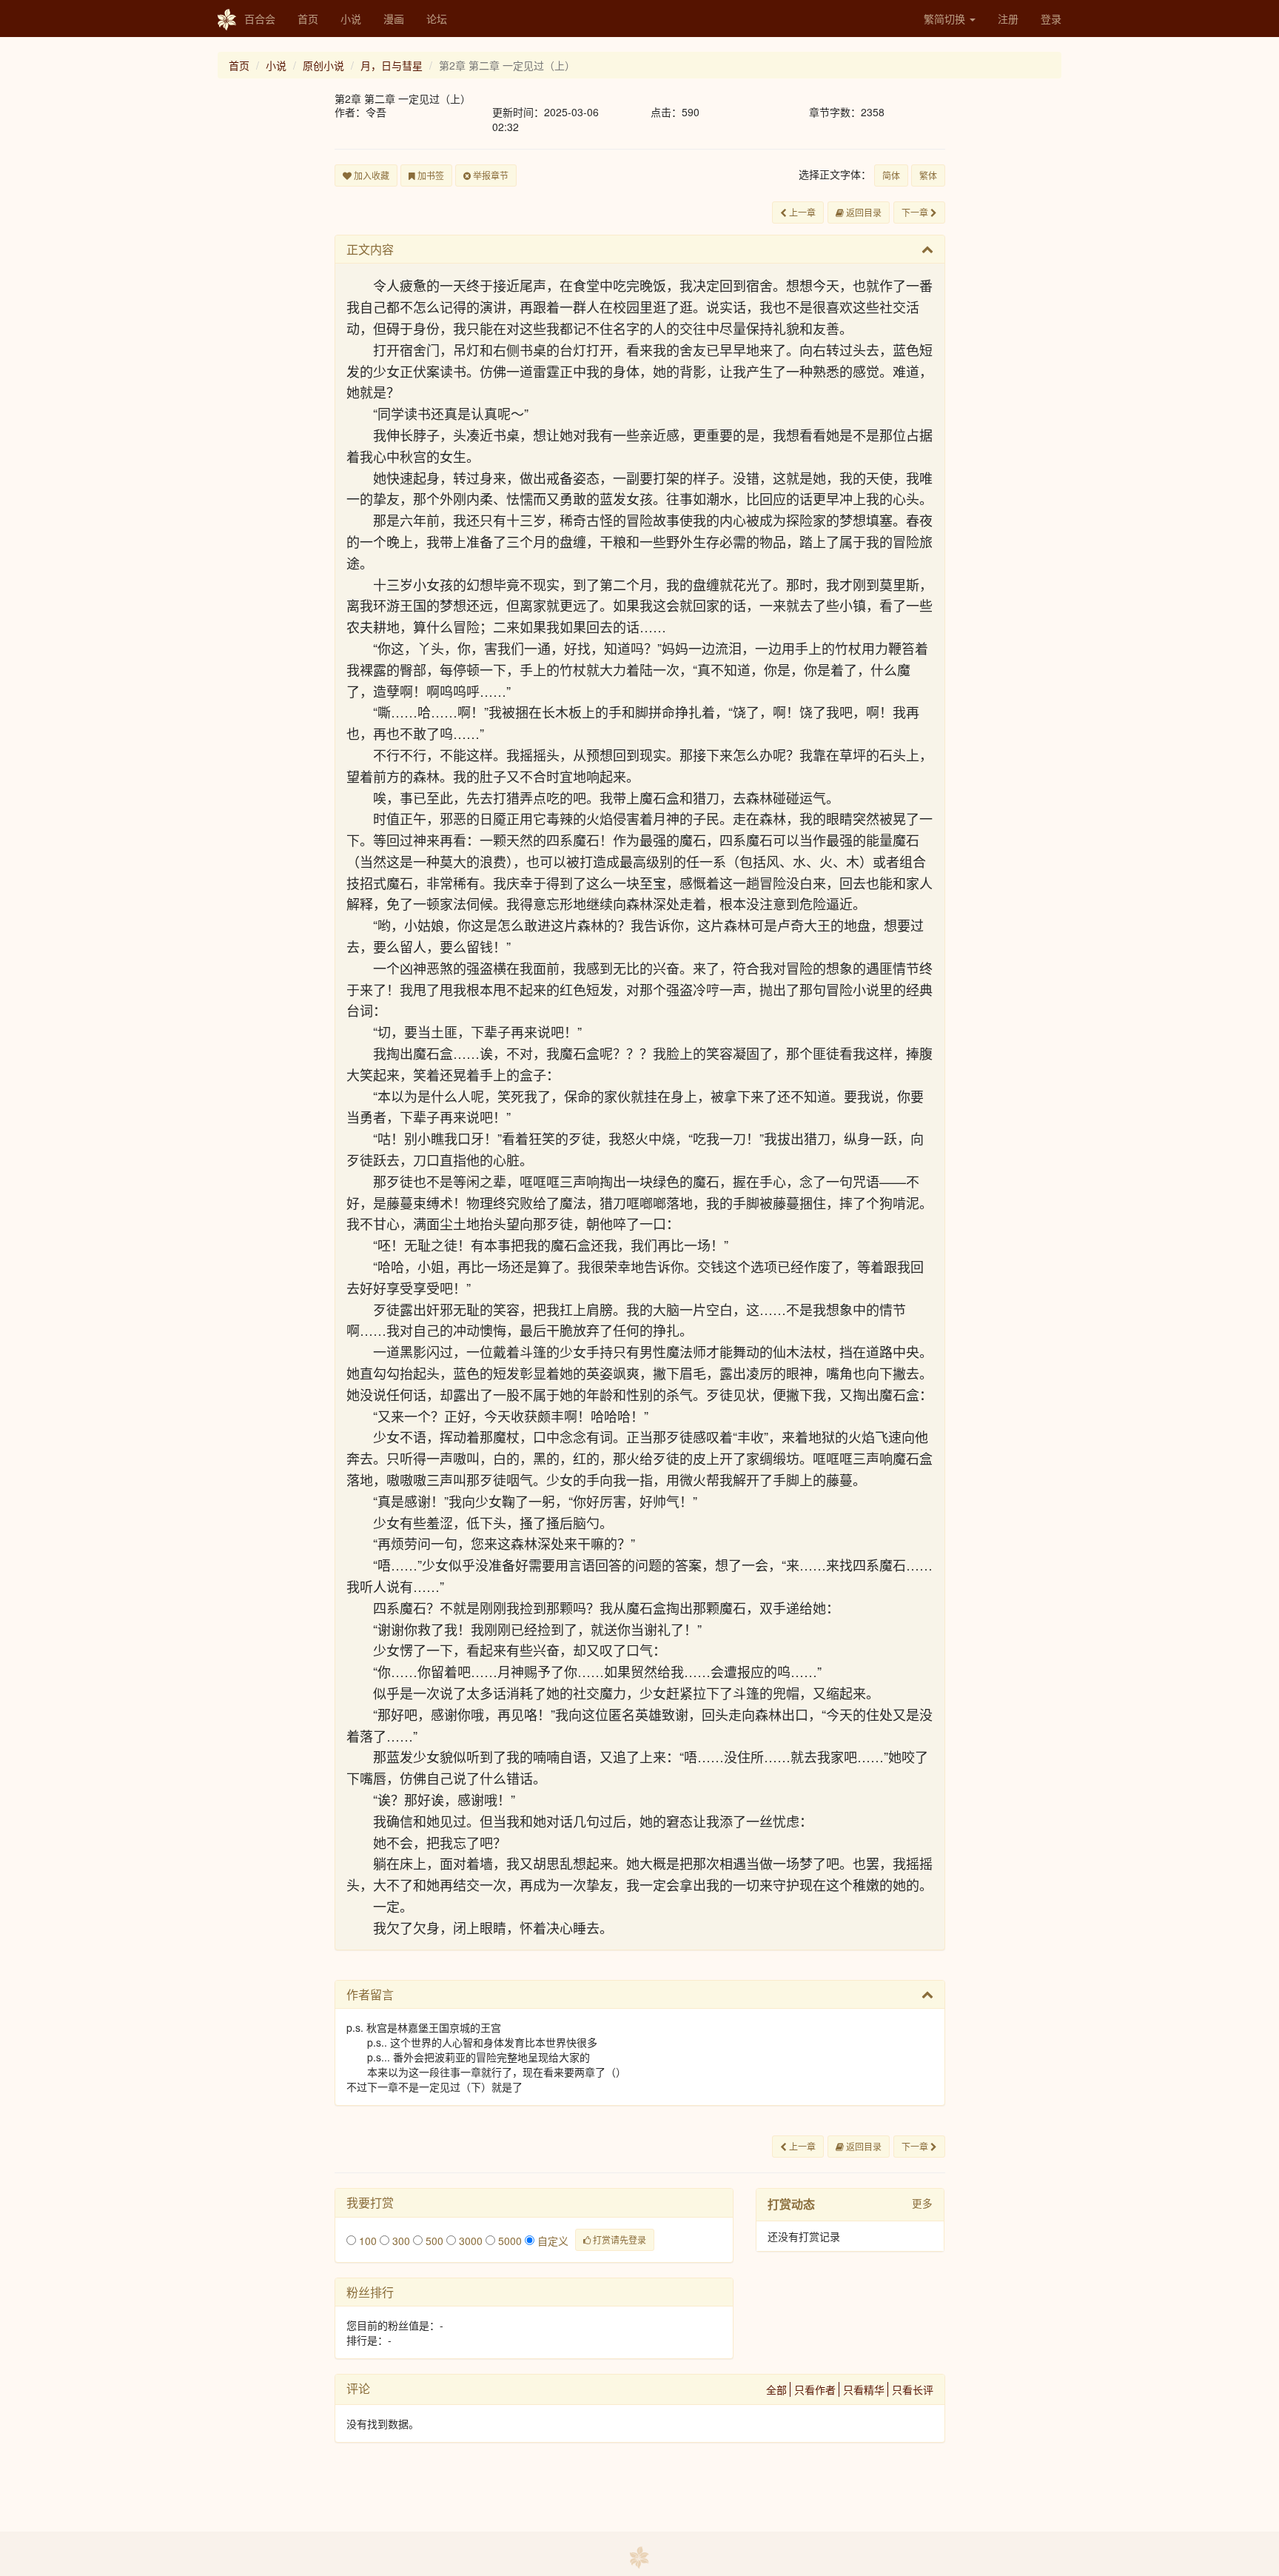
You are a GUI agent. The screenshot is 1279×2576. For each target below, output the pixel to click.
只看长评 (913, 2389)
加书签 (430, 175)
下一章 (916, 212)
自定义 (551, 2241)
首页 (308, 19)
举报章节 (490, 175)
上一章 (801, 212)
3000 (469, 2241)
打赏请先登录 (618, 2239)
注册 (1008, 19)
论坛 (437, 19)
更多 (922, 2203)
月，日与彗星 (392, 65)
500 (433, 2241)
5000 (508, 2241)
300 (400, 2241)
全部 (776, 2389)
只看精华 (864, 2389)
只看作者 (815, 2389)
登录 (1051, 19)
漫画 (394, 19)
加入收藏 (370, 175)
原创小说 (323, 65)
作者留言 (370, 1994)
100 (366, 2241)
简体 (891, 175)
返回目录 (863, 212)
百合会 (260, 19)
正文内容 (370, 249)
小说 (351, 19)
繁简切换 (946, 19)
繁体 (928, 175)
